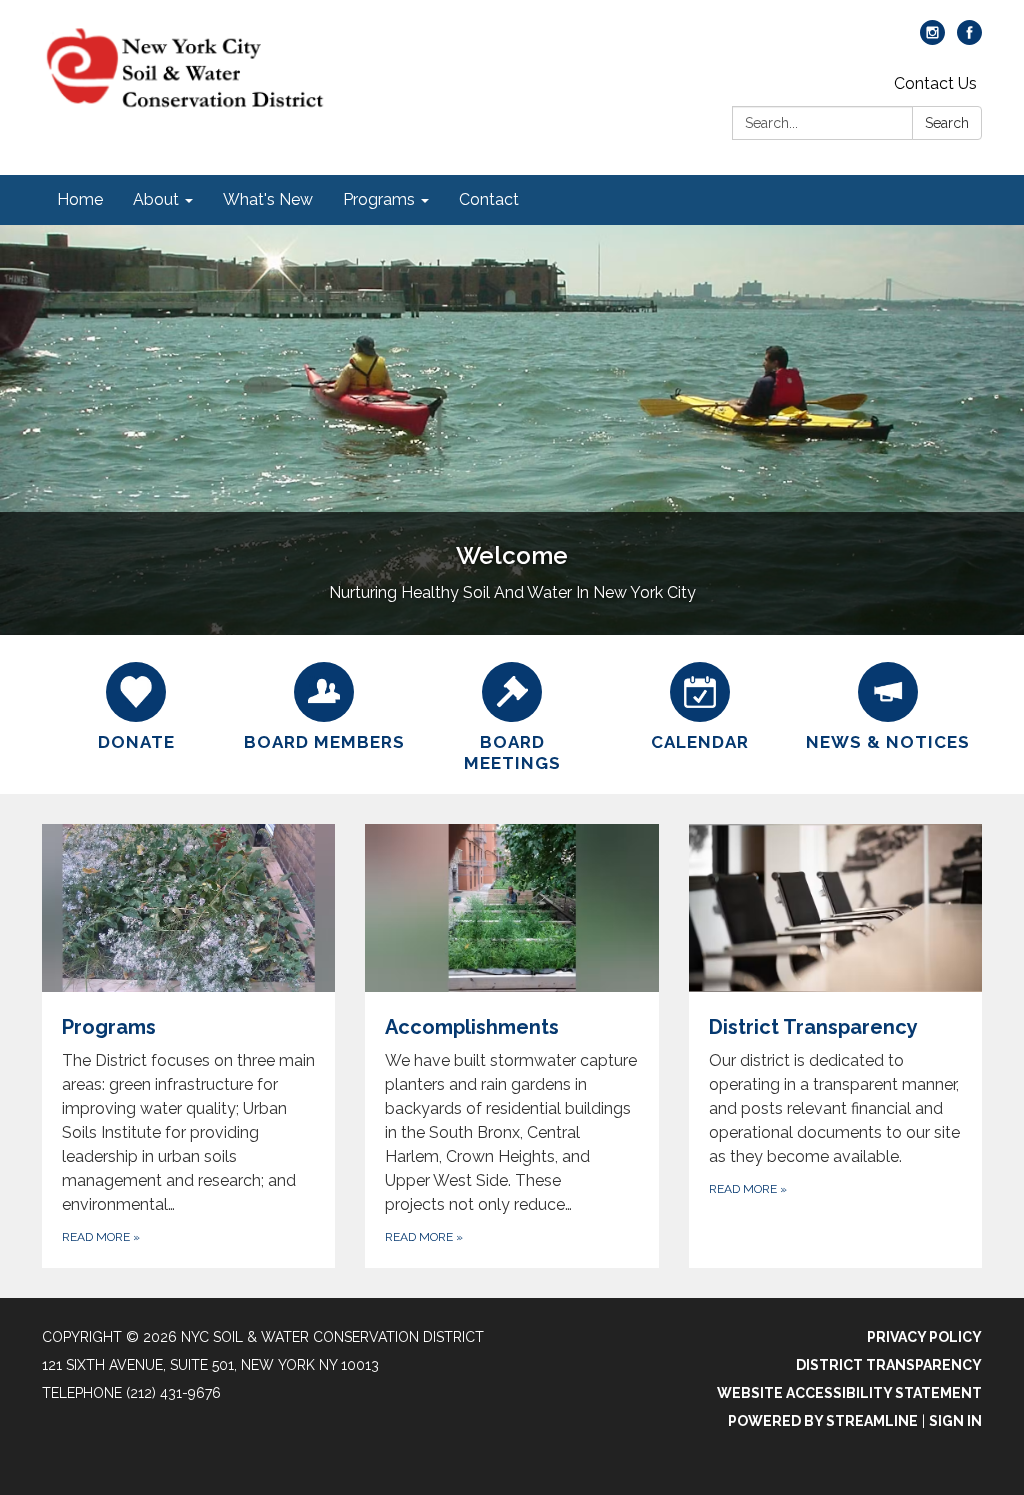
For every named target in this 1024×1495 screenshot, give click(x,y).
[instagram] (932, 39)
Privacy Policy (924, 1337)
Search (947, 123)
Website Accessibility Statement (849, 1393)
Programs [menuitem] (379, 199)
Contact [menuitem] (489, 199)
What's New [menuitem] (268, 199)
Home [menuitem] (80, 199)
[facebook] (969, 39)
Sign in (955, 1421)
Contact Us (935, 83)
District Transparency (889, 1365)
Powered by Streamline (823, 1421)
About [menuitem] (156, 199)
